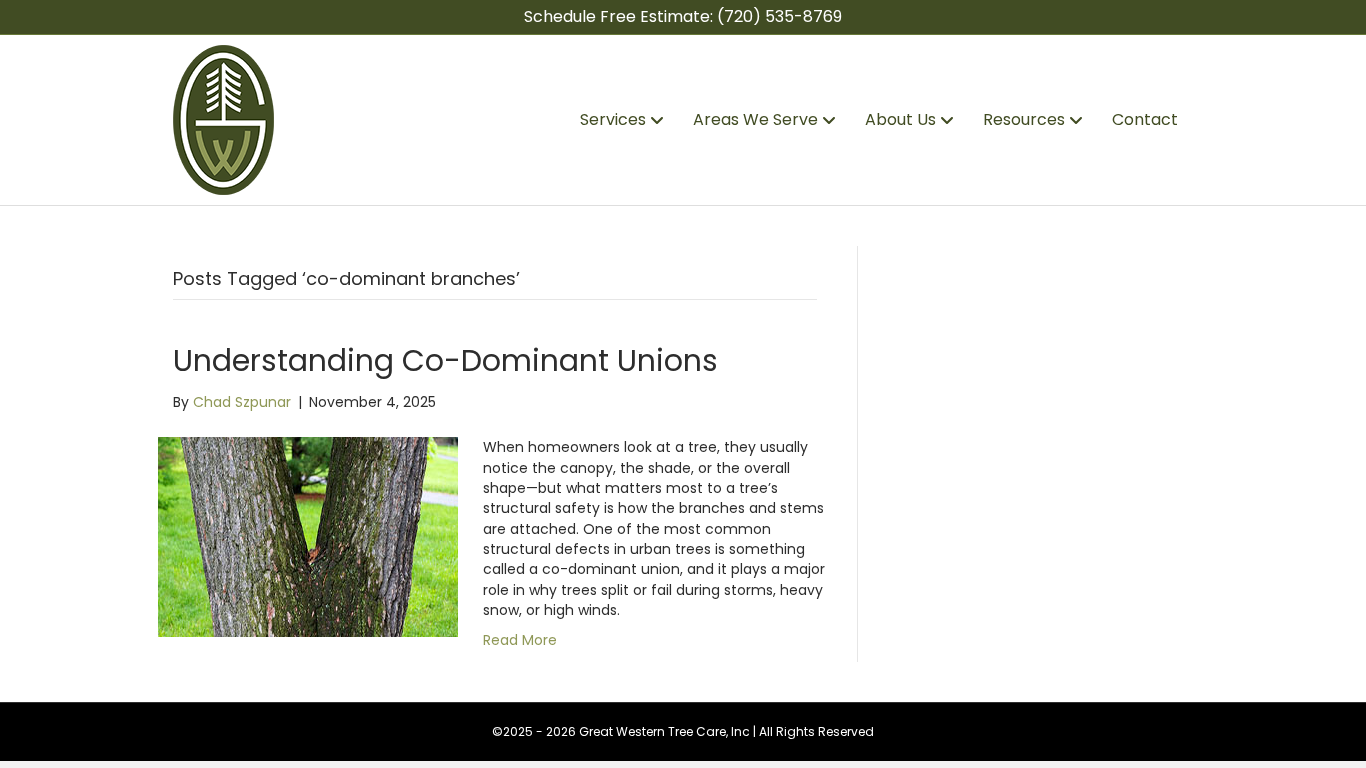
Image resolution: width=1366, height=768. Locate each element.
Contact (1145, 119)
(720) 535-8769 (779, 16)
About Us (900, 119)
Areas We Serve (755, 119)
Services (613, 119)
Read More (520, 640)
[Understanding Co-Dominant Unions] (308, 536)
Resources (1024, 119)
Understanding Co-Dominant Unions (445, 360)
